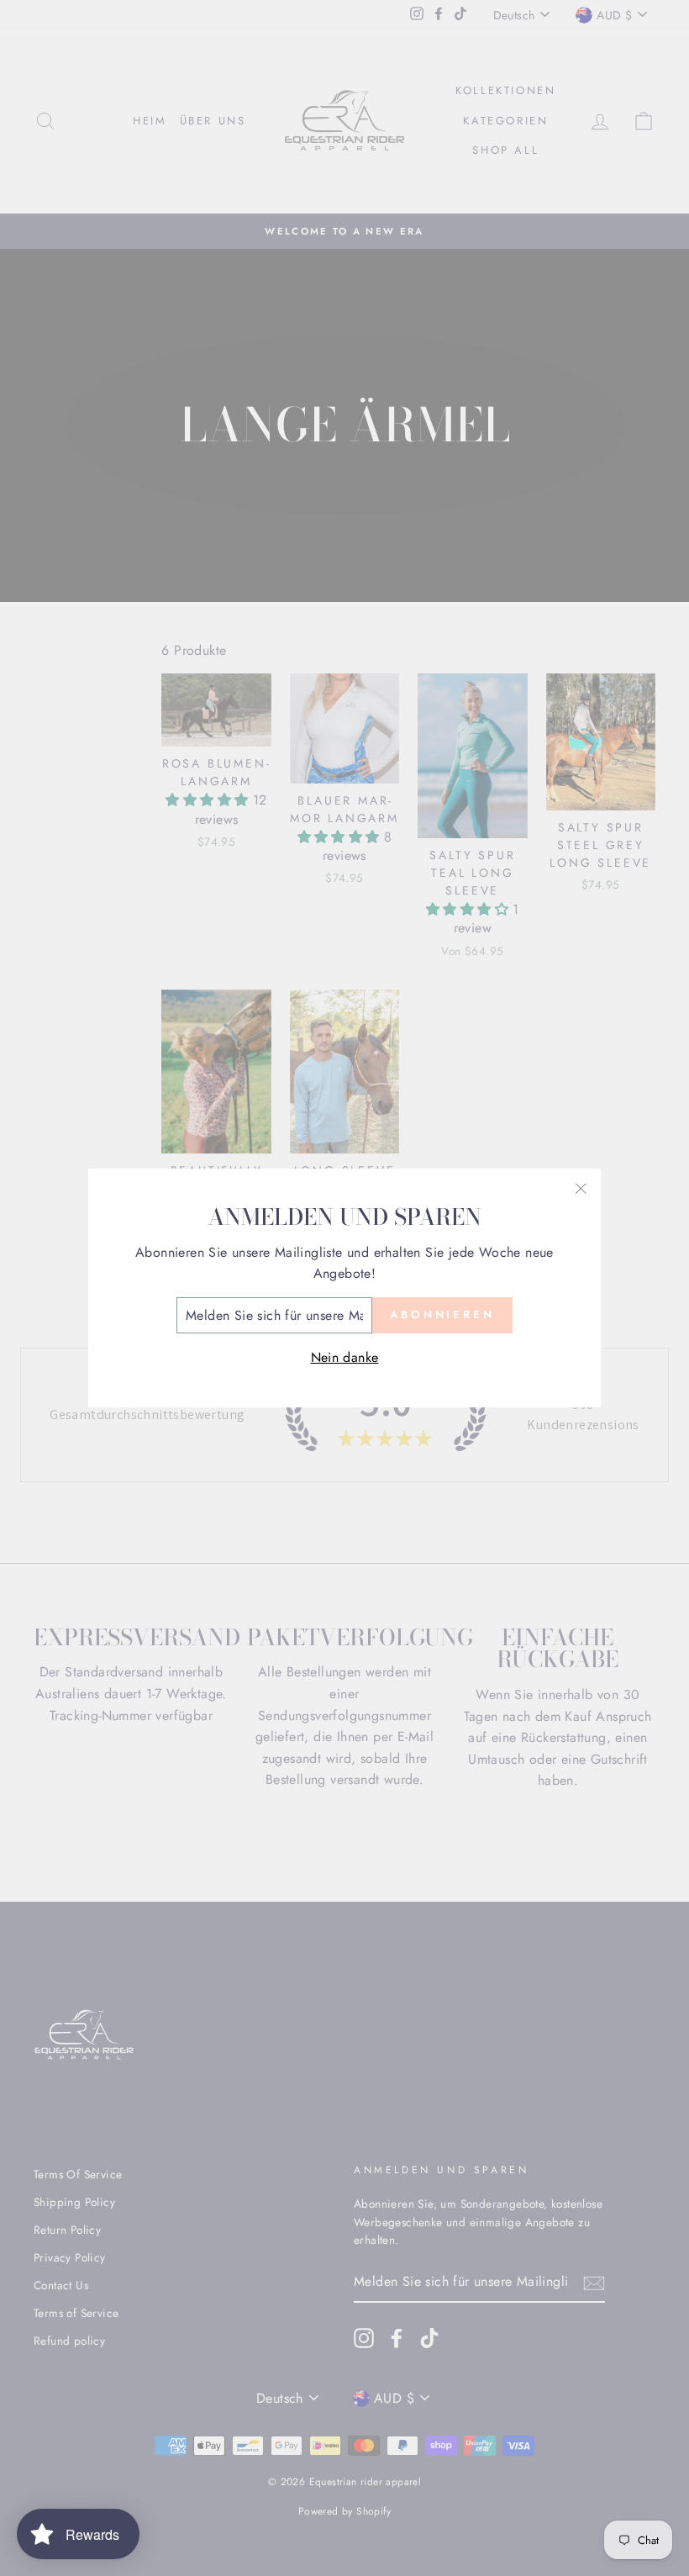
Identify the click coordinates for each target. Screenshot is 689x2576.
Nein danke (345, 1357)
